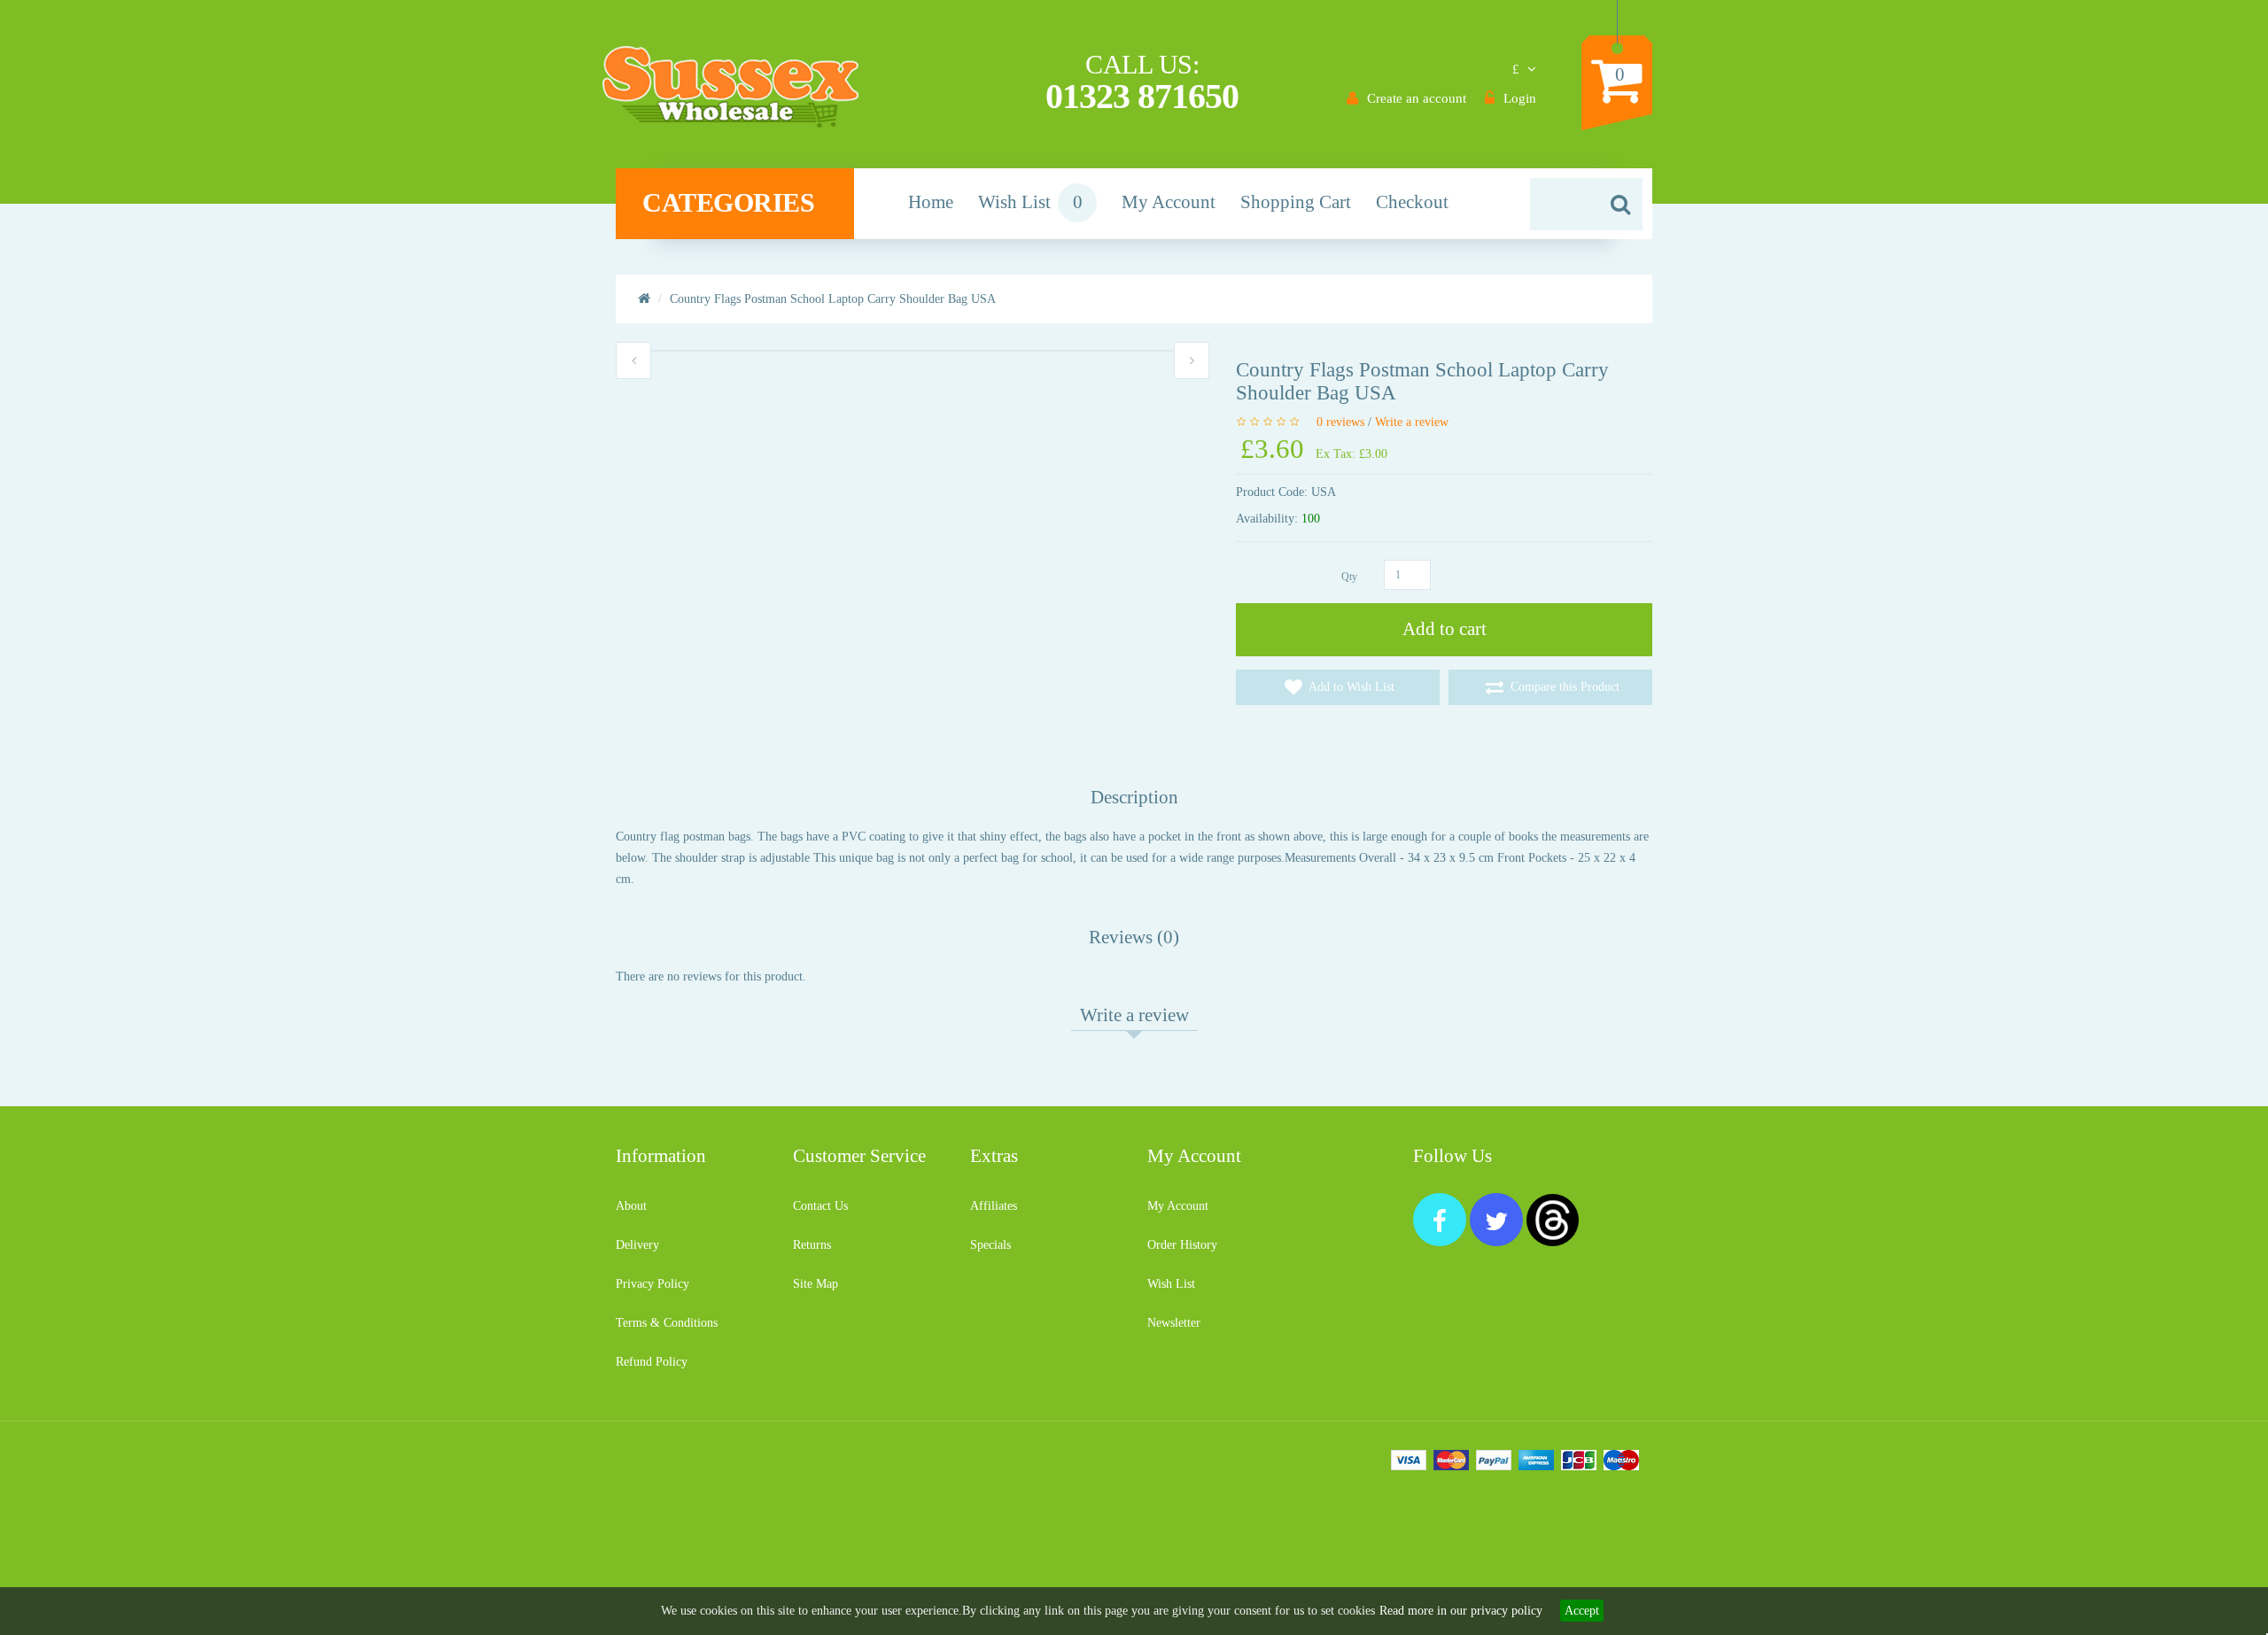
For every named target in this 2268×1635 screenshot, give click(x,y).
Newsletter (1174, 1323)
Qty (1349, 577)
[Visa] (1409, 1459)
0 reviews (1340, 422)
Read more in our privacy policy (1461, 1611)
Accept (1582, 1611)
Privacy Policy (652, 1284)
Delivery (637, 1245)
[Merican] (1536, 1459)
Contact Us (820, 1206)
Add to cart (1445, 629)
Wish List (1171, 1284)
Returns (812, 1245)
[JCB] (1579, 1459)
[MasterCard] (1451, 1459)
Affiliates (994, 1206)
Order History (1182, 1245)
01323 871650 (1142, 96)
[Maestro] (1621, 1459)
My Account (1178, 1206)
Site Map (816, 1284)
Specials (990, 1245)
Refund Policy (652, 1362)
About (631, 1206)
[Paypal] (1494, 1459)
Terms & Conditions (667, 1323)
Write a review (1412, 422)
